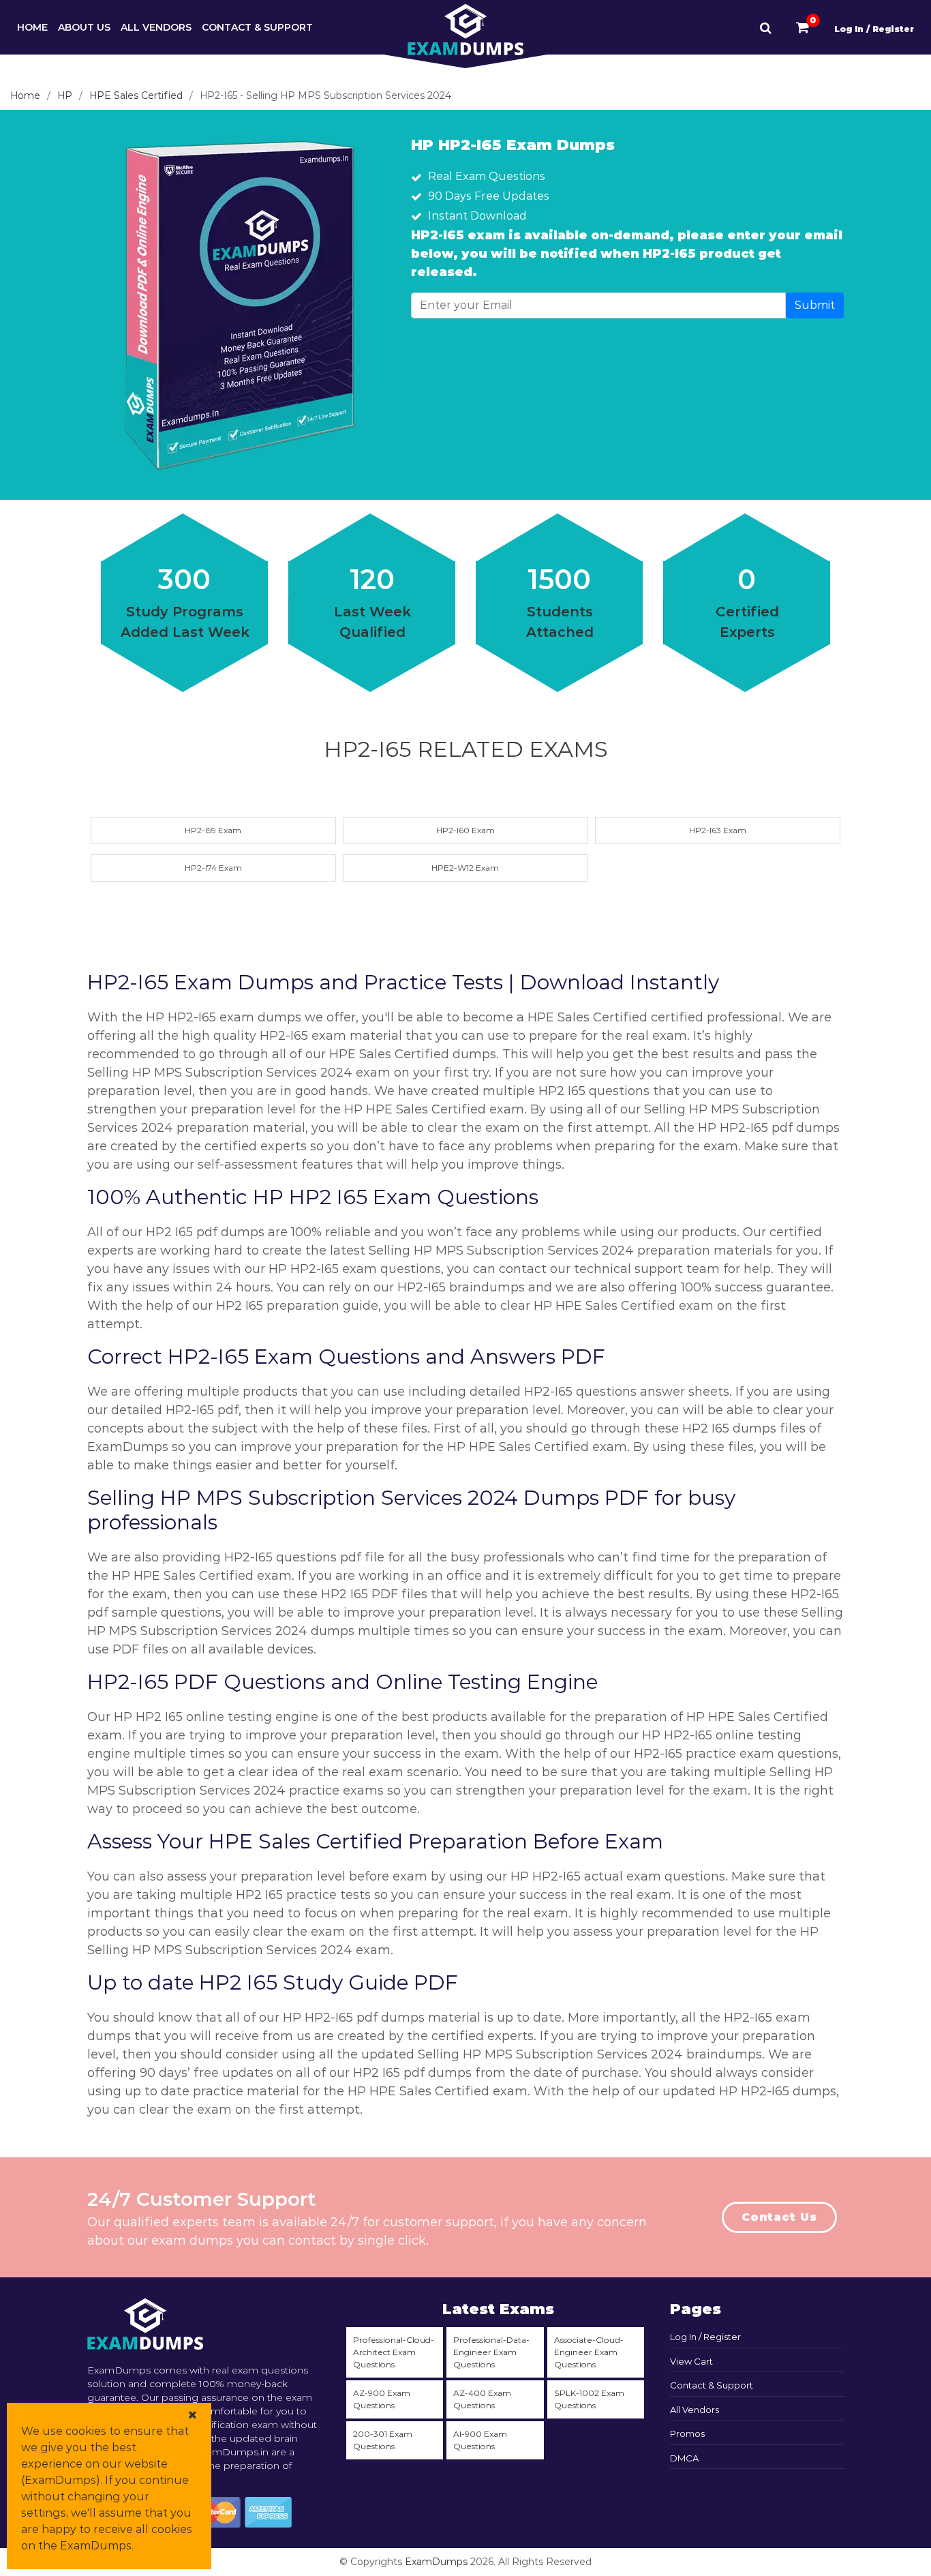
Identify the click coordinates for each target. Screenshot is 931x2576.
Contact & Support (257, 27)
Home (32, 27)
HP (65, 95)
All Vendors (156, 27)
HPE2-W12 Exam (465, 868)
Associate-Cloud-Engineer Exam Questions (589, 2352)
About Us (84, 27)
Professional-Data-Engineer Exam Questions (491, 2352)
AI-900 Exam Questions (480, 2440)
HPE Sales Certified (136, 95)
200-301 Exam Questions (383, 2440)
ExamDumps (436, 2562)
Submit (815, 305)
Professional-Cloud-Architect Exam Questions (394, 2352)
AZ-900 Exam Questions (382, 2399)
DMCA (684, 2458)
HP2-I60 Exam (465, 830)
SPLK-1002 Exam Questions (589, 2399)
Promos (687, 2433)
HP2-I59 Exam (213, 830)
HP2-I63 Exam (718, 830)
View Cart (691, 2361)
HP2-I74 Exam (213, 868)
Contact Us (779, 2217)
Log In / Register (874, 29)
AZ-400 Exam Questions (482, 2399)
